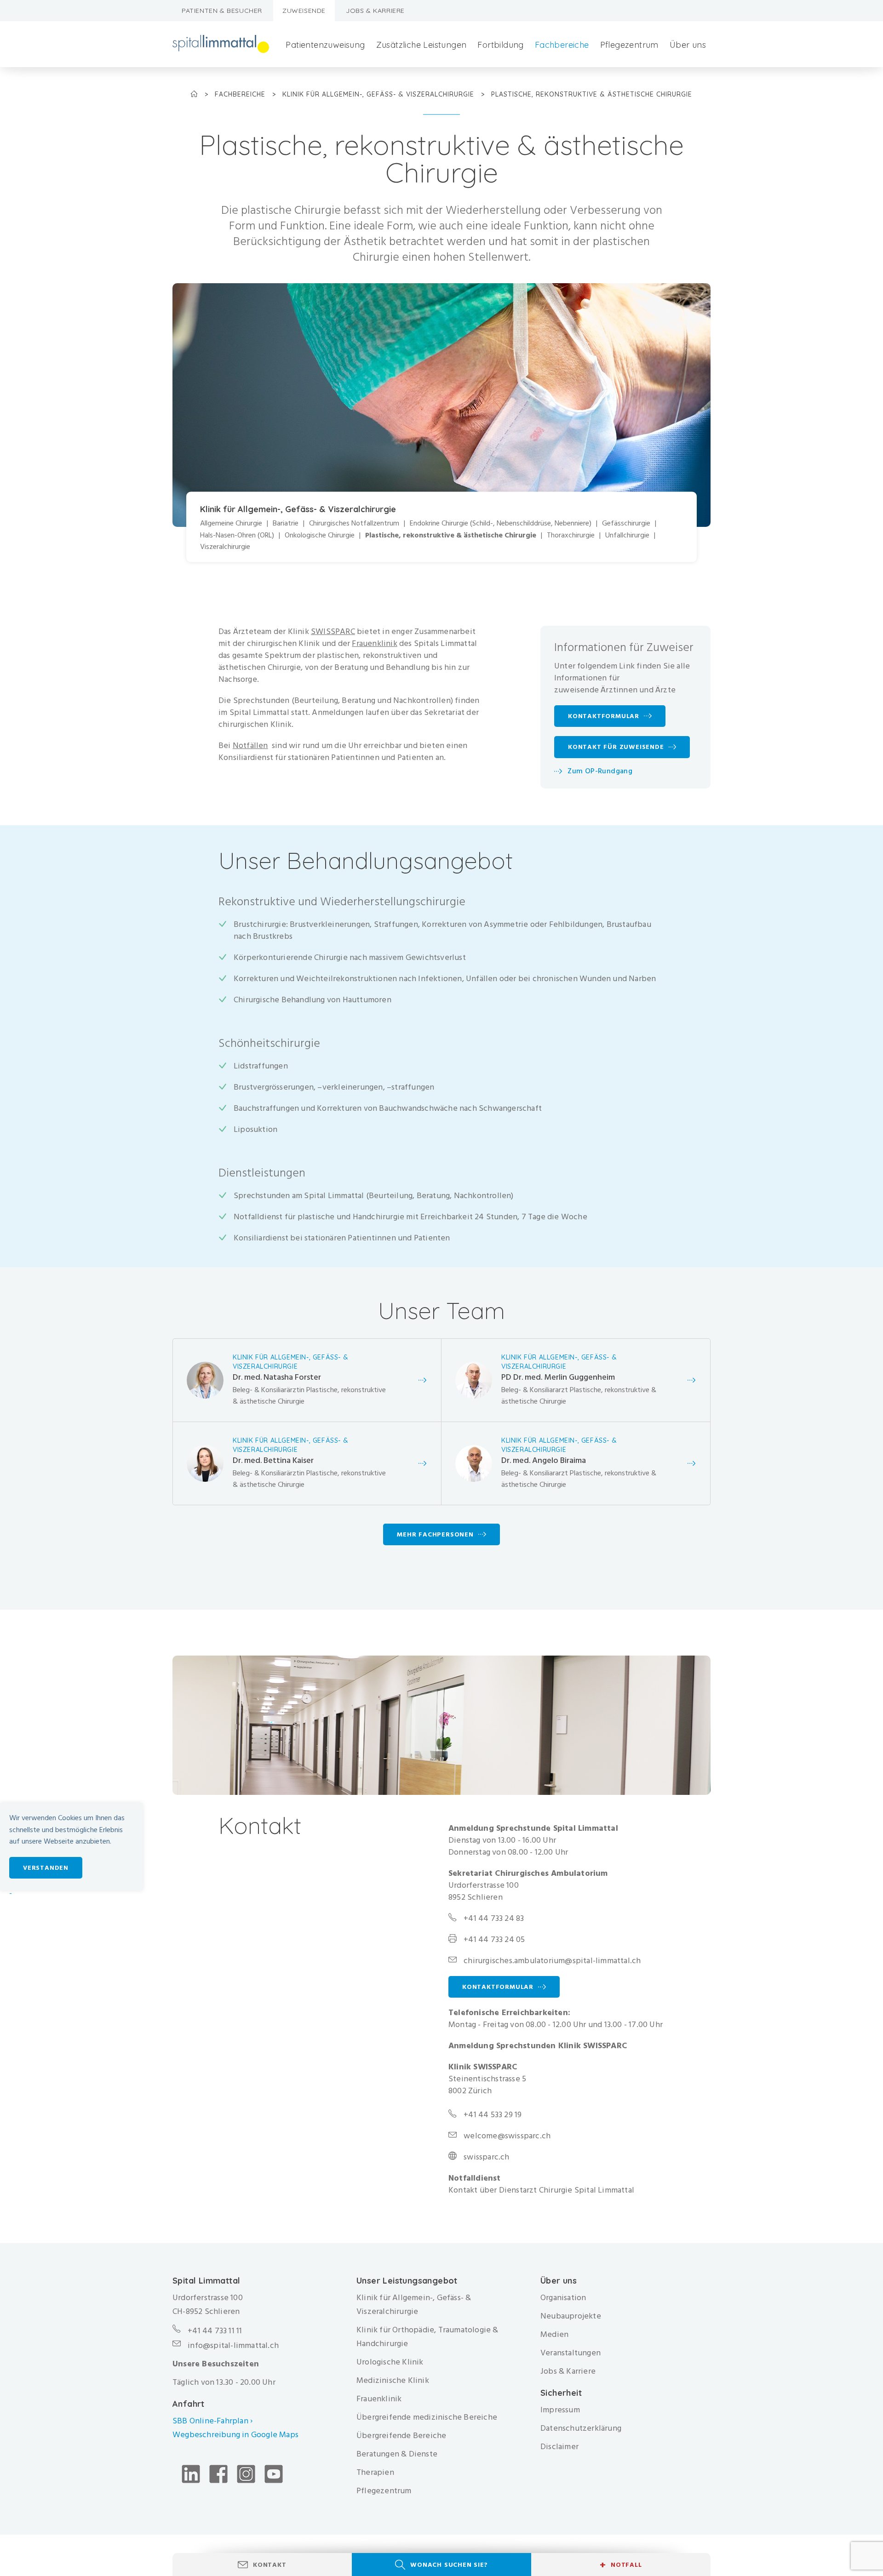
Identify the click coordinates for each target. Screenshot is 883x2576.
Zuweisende (304, 11)
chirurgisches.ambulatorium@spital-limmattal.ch (552, 1961)
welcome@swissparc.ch (507, 2136)
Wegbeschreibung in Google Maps (236, 2435)
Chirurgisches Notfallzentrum (354, 523)
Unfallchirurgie (627, 535)
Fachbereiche (562, 45)
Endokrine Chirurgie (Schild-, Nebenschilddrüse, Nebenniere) (501, 523)
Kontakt (270, 2565)
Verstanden (46, 1868)
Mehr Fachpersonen (435, 1534)
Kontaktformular (498, 1987)
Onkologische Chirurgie (320, 535)
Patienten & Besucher (222, 11)
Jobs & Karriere (375, 11)
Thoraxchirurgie (571, 535)
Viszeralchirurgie (225, 547)
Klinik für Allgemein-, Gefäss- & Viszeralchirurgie (379, 94)
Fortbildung (500, 45)
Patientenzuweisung (325, 45)
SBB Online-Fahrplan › (212, 2421)
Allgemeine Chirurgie (231, 523)
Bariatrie (286, 523)
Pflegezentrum (629, 45)
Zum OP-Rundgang (600, 771)
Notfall (621, 2565)
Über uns (688, 45)
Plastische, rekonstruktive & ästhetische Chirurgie (451, 535)
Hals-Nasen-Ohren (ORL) (237, 535)
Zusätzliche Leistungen (421, 45)
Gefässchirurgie (626, 523)
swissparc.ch (486, 2157)
